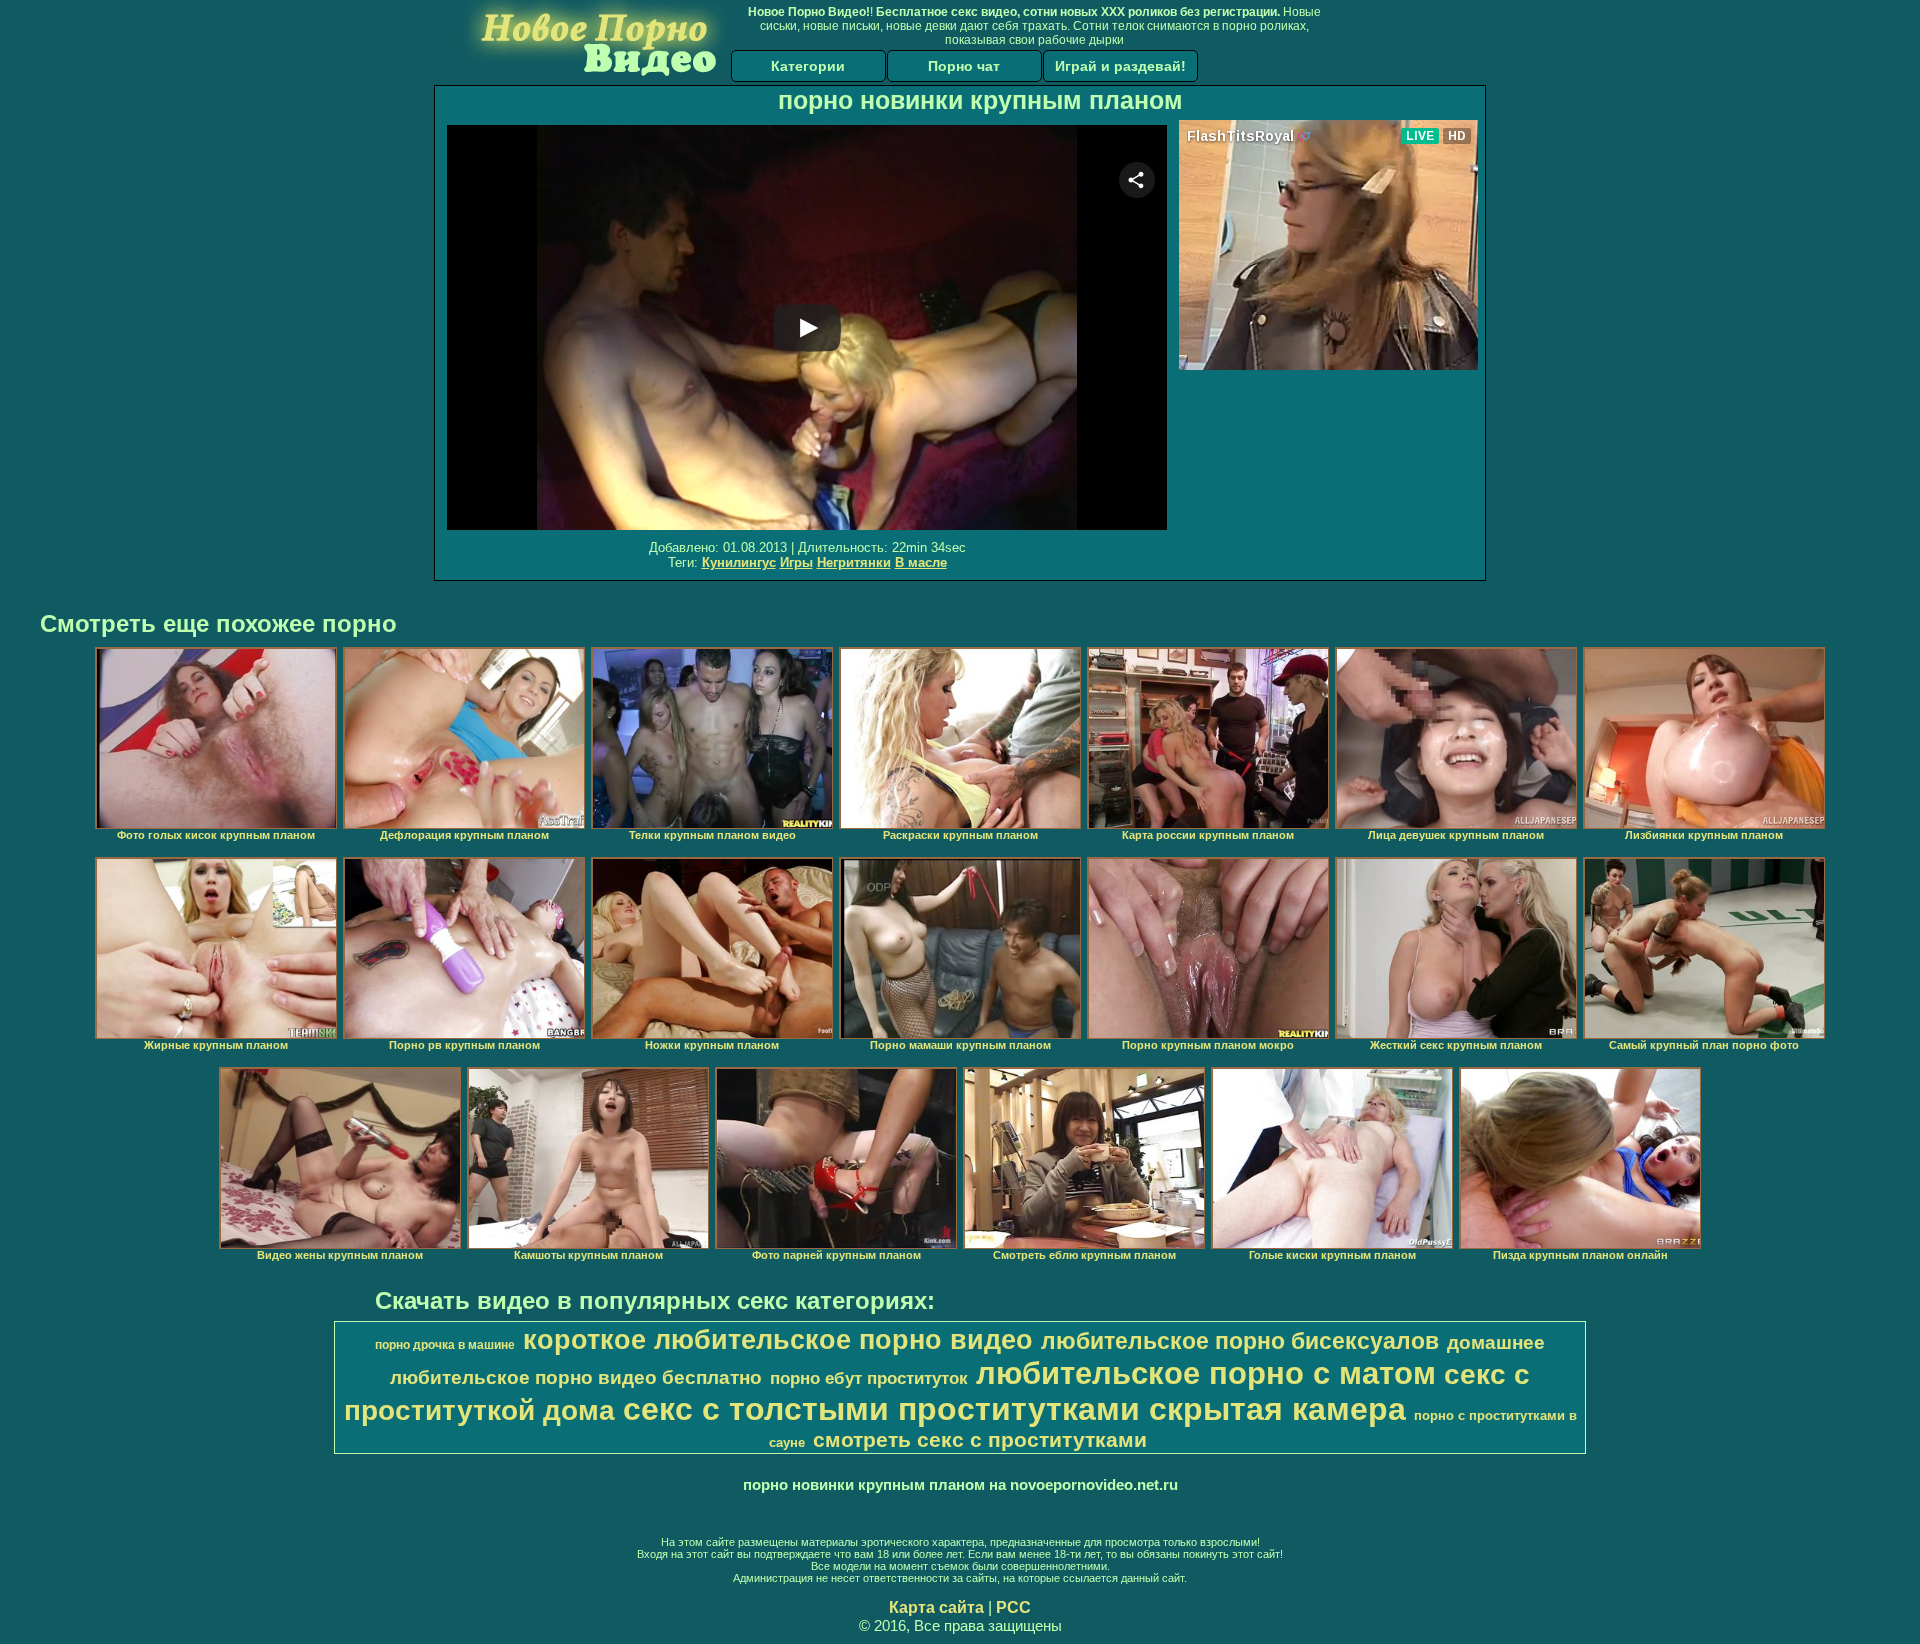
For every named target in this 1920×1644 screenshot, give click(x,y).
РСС (1013, 1607)
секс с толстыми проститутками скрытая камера (1014, 1409)
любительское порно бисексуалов (1240, 1341)
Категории (808, 66)
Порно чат (964, 66)
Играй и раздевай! (1120, 66)
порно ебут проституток (869, 1378)
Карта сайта (936, 1607)
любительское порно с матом (1206, 1373)
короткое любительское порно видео (778, 1340)
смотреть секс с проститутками (980, 1440)
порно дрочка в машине (445, 1345)
